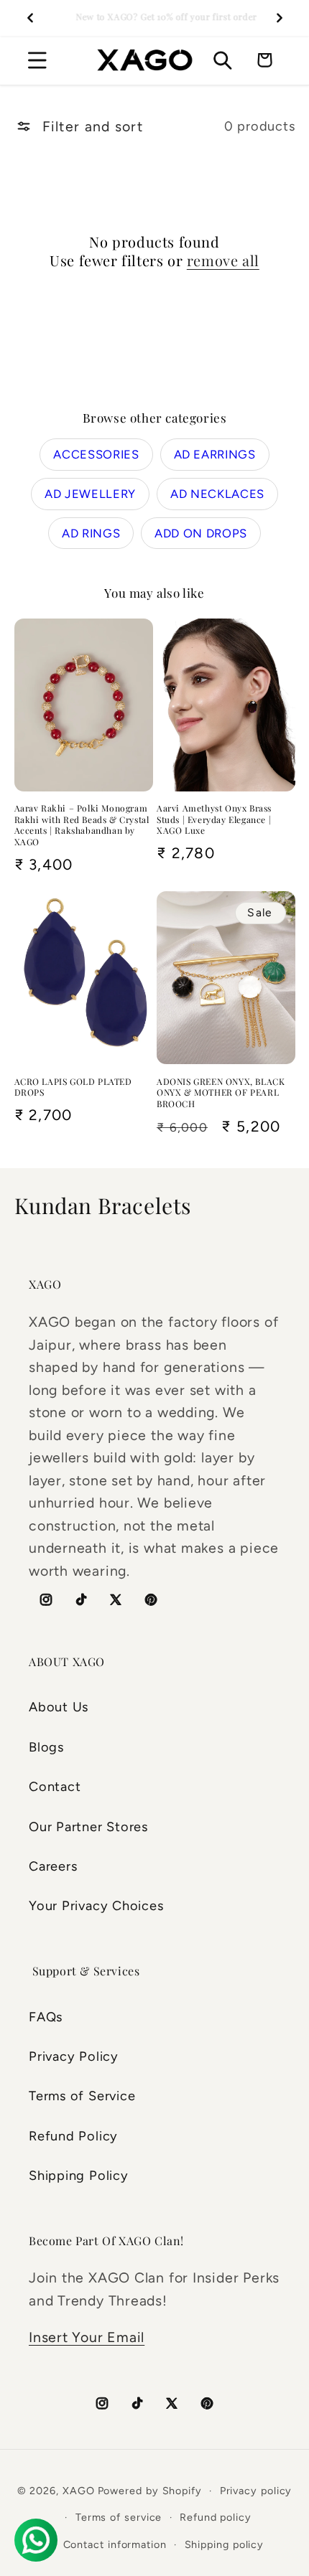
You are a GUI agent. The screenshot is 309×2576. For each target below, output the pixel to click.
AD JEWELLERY (90, 494)
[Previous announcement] (30, 18)
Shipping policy (225, 2544)
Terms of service (119, 2517)
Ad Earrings (215, 454)
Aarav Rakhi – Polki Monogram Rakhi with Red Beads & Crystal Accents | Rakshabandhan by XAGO (82, 825)
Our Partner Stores (88, 1827)
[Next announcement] (280, 18)
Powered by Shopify (150, 2491)
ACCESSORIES (96, 454)
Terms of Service (82, 2096)
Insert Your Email (87, 2337)
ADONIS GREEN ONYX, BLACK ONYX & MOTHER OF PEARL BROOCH (221, 1093)
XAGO (79, 2491)
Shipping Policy (79, 2176)
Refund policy (216, 2517)
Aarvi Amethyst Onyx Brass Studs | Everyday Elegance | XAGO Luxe (214, 819)
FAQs (46, 2017)
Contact (55, 1787)
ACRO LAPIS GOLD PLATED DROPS (73, 1087)
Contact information (115, 2544)
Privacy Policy (74, 2056)
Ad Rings (91, 533)
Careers (53, 1866)
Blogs (46, 1747)
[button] (37, 60)
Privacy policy (256, 2491)
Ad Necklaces (217, 494)
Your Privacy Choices (96, 1906)
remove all (223, 260)
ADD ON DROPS (201, 533)
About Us (59, 1707)
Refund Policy (73, 2136)
